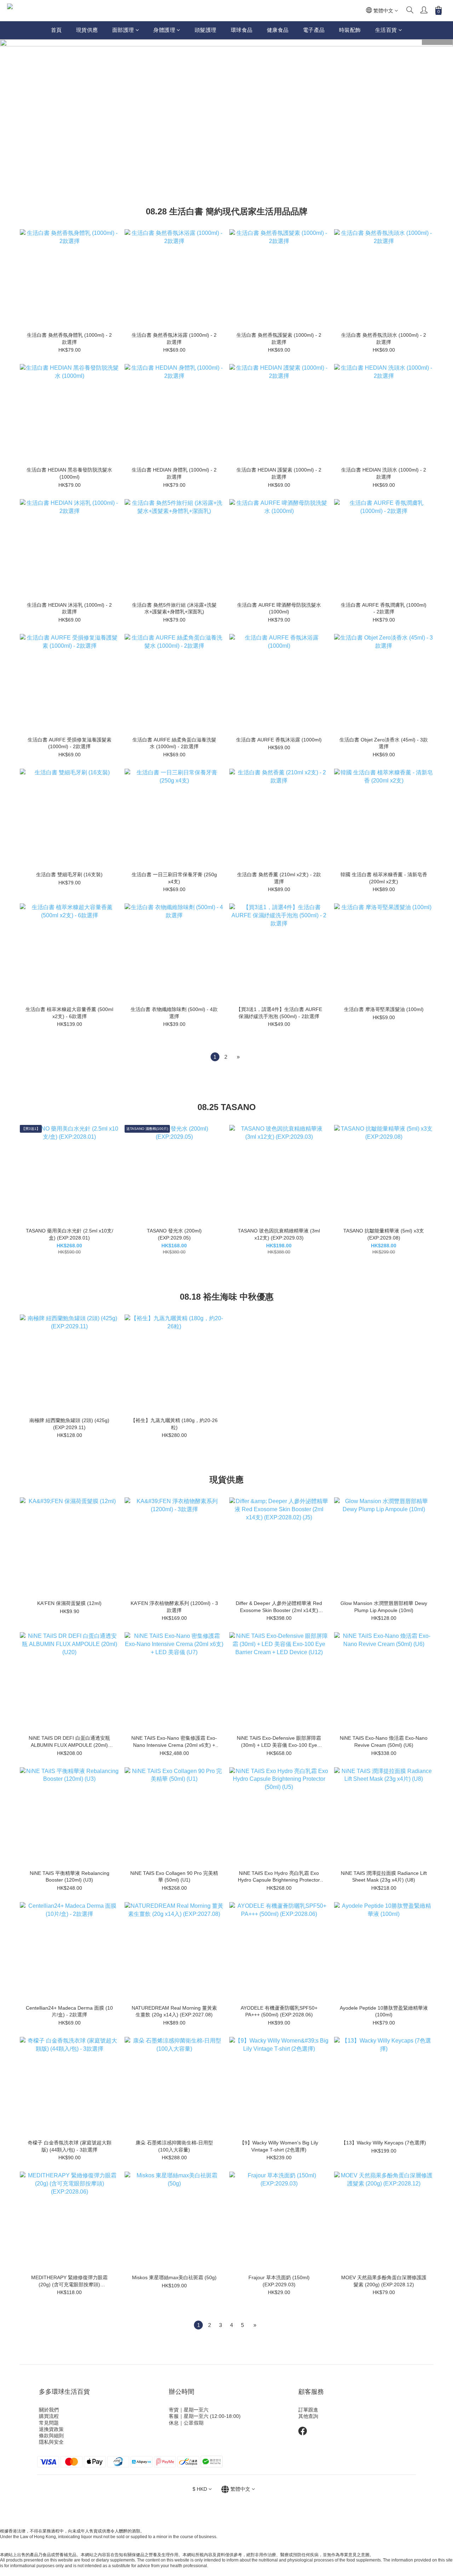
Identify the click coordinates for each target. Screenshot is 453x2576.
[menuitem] (215, 1057)
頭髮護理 (206, 30)
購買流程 (49, 2416)
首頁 (56, 30)
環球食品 (242, 30)
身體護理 (164, 30)
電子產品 (314, 30)
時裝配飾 (350, 30)
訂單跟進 (308, 2410)
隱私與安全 (51, 2442)
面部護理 (123, 30)
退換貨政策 (51, 2429)
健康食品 (278, 30)
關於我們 (49, 2410)
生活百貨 (386, 30)
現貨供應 (87, 30)
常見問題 (49, 2423)
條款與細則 (51, 2436)
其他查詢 (308, 2416)
